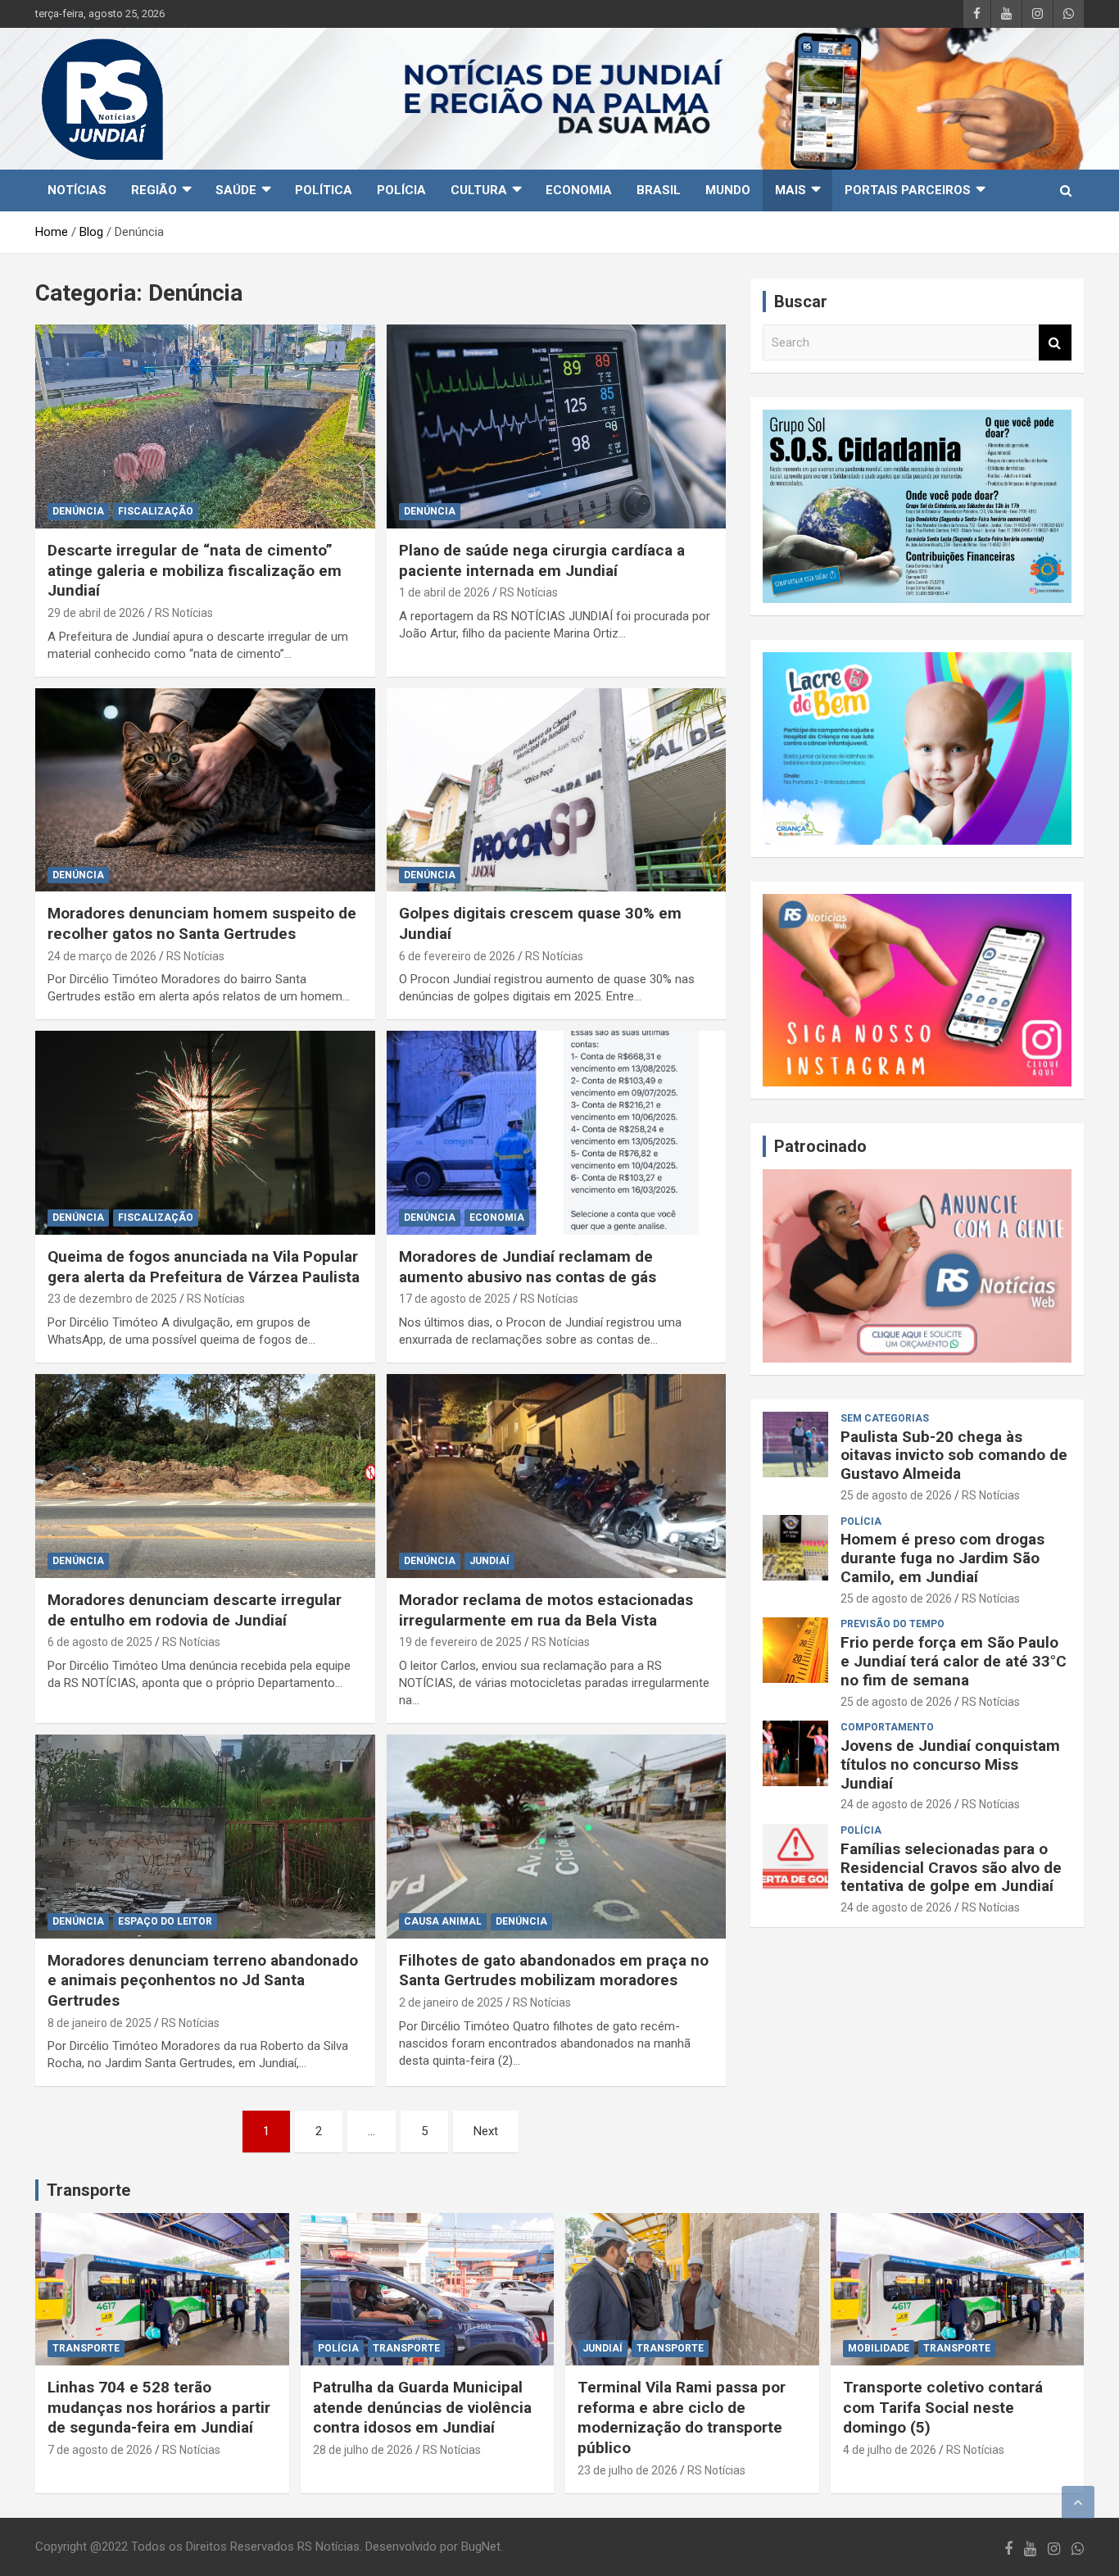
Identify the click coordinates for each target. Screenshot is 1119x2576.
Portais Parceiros (908, 190)
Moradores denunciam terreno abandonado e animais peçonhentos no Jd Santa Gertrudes (203, 1980)
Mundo (728, 190)
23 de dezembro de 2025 (112, 1299)
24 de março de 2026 (102, 956)
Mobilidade (879, 2348)
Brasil (659, 190)
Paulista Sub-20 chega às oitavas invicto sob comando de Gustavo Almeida (954, 1456)
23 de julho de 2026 (627, 2470)
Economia (579, 190)
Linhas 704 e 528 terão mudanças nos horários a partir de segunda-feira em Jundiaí (159, 2407)
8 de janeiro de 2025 (100, 2023)
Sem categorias (885, 1418)
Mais (791, 190)
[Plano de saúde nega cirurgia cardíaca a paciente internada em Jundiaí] (556, 426)
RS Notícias (184, 613)
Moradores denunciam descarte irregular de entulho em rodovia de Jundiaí (195, 1610)
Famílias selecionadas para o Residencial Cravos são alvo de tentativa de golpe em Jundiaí (951, 1868)
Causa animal (443, 1921)
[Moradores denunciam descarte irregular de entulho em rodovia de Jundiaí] (205, 1476)
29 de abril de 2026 (96, 613)
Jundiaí (489, 1561)
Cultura (479, 190)
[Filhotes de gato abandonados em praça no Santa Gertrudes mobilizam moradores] (556, 1836)
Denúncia (78, 511)
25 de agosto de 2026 (896, 1495)
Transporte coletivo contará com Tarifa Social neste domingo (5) (943, 2407)
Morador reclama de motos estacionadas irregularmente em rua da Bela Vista (546, 1610)
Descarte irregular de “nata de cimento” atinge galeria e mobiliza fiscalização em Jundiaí (195, 570)
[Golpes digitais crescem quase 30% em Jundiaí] (556, 790)
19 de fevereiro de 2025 (460, 1642)
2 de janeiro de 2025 (451, 2002)
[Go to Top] (1078, 2502)
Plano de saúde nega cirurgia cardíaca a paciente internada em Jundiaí (542, 560)
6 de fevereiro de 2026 (457, 956)
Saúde (236, 190)
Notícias (77, 190)
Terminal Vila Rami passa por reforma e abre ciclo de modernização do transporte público (682, 2417)
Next (486, 2131)
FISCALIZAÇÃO (156, 511)
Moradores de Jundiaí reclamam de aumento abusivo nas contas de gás (528, 1267)
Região (154, 190)
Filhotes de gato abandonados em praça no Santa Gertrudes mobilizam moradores (554, 1971)
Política (324, 190)
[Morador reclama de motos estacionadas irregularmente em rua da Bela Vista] (556, 1476)
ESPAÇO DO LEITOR (165, 1921)
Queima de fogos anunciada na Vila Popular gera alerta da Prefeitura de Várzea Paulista (204, 1267)
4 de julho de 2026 (890, 2450)
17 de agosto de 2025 (455, 1299)
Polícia (401, 190)
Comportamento (887, 1727)
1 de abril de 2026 (444, 592)
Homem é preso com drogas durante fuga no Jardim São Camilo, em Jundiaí (942, 1558)
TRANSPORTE (86, 2348)
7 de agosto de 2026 (100, 2450)
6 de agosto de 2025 (100, 1642)
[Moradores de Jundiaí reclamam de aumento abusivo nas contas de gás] (556, 1133)
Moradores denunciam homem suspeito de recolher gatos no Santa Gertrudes (202, 923)
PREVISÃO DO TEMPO (892, 1624)
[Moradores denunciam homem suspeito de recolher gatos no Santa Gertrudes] (205, 790)
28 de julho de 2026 (363, 2450)
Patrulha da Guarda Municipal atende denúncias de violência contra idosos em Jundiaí (422, 2407)
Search (1055, 343)
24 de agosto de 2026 (896, 1804)
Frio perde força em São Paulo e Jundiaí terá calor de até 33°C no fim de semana (954, 1661)
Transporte (88, 2190)
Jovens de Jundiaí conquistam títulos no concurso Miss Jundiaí (950, 1764)
